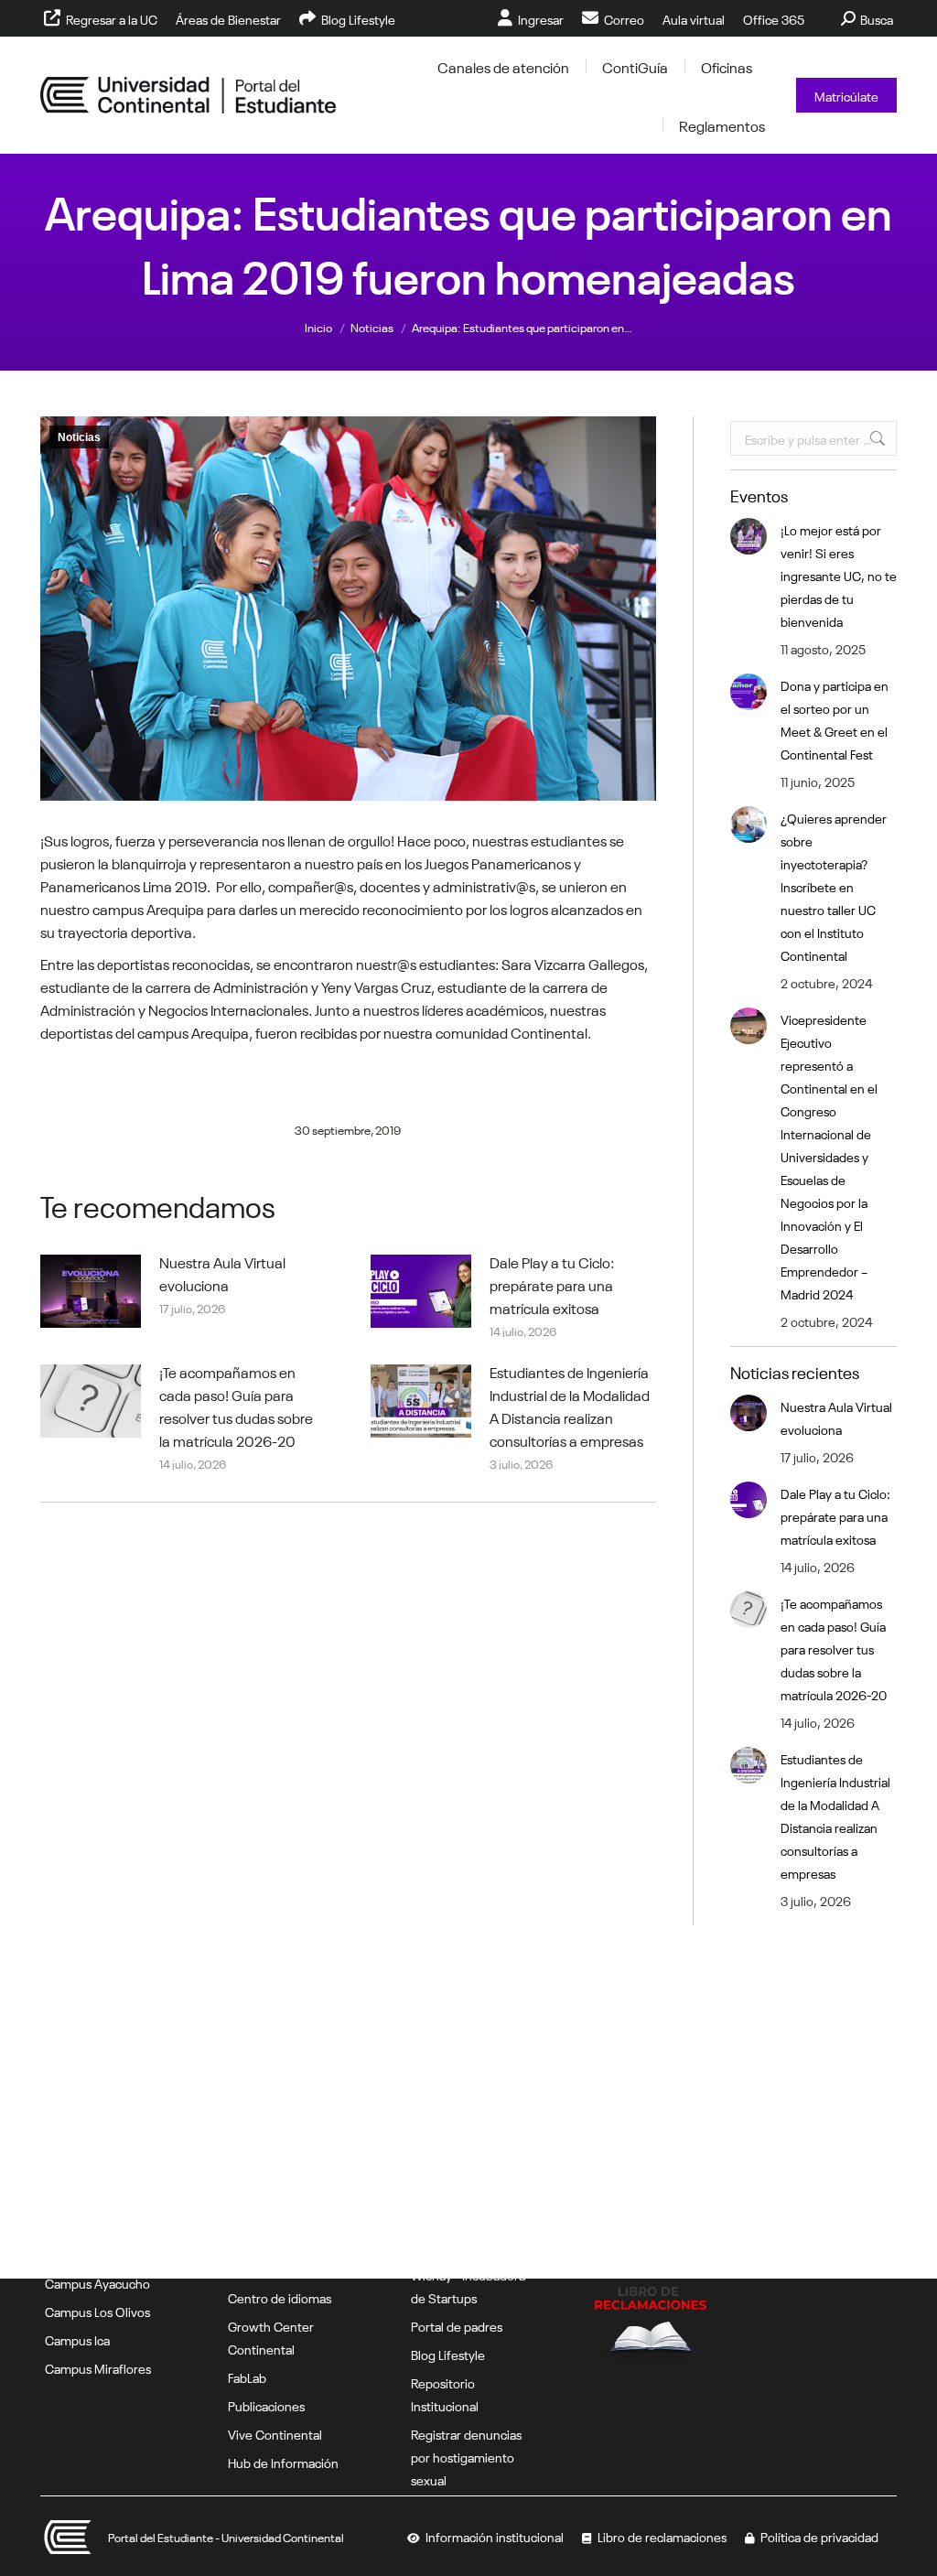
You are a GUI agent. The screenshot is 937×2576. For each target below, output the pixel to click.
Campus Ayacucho (97, 2282)
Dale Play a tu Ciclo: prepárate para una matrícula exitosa (552, 1284)
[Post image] (91, 1291)
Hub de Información (283, 2462)
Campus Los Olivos (97, 2311)
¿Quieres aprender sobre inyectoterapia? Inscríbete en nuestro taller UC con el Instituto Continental (834, 886)
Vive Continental (275, 2433)
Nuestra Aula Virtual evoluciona (222, 1272)
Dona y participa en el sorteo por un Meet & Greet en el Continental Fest (835, 719)
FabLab (247, 2377)
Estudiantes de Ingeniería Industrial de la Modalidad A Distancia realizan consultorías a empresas (570, 1405)
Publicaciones (266, 2405)
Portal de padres (457, 2325)
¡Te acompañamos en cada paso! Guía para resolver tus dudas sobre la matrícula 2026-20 (236, 1405)
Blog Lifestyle (448, 2354)
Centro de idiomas (280, 2297)
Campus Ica (77, 2339)
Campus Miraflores (98, 2367)
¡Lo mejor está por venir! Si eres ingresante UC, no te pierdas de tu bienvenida (839, 575)
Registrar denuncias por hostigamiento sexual (466, 2456)
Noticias (79, 437)
